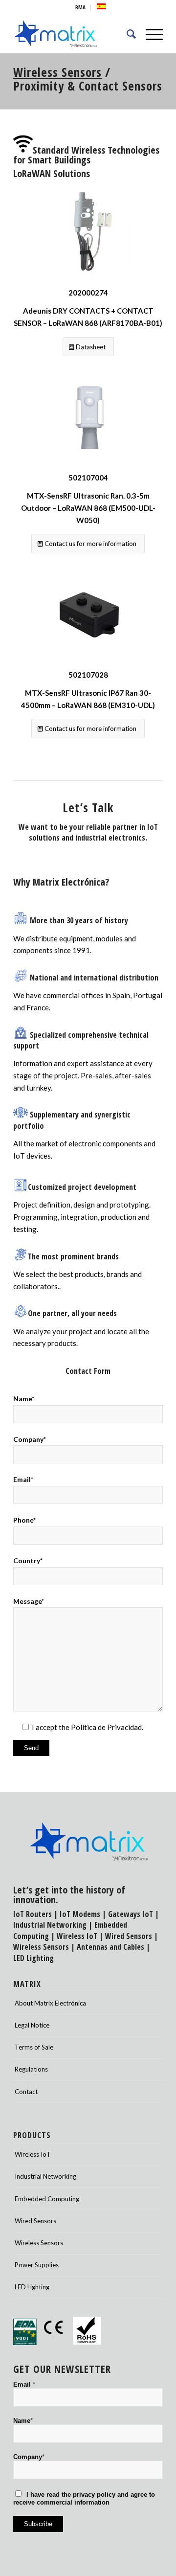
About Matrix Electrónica (50, 2003)
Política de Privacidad (106, 1727)
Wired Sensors (129, 1936)
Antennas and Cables (110, 1947)
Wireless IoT (77, 1936)
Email (24, 2384)
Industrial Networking (50, 1925)
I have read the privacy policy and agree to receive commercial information (84, 2498)
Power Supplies (37, 2265)
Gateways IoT (131, 1914)
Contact (26, 2092)
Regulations (31, 2069)
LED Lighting (33, 1958)
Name (23, 2421)
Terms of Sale (34, 2047)
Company (29, 2457)
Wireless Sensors (57, 72)
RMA (80, 7)
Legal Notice (32, 2025)
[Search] (126, 34)
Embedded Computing (47, 2199)
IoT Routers (33, 1914)
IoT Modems (80, 1914)
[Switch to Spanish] (101, 6)
